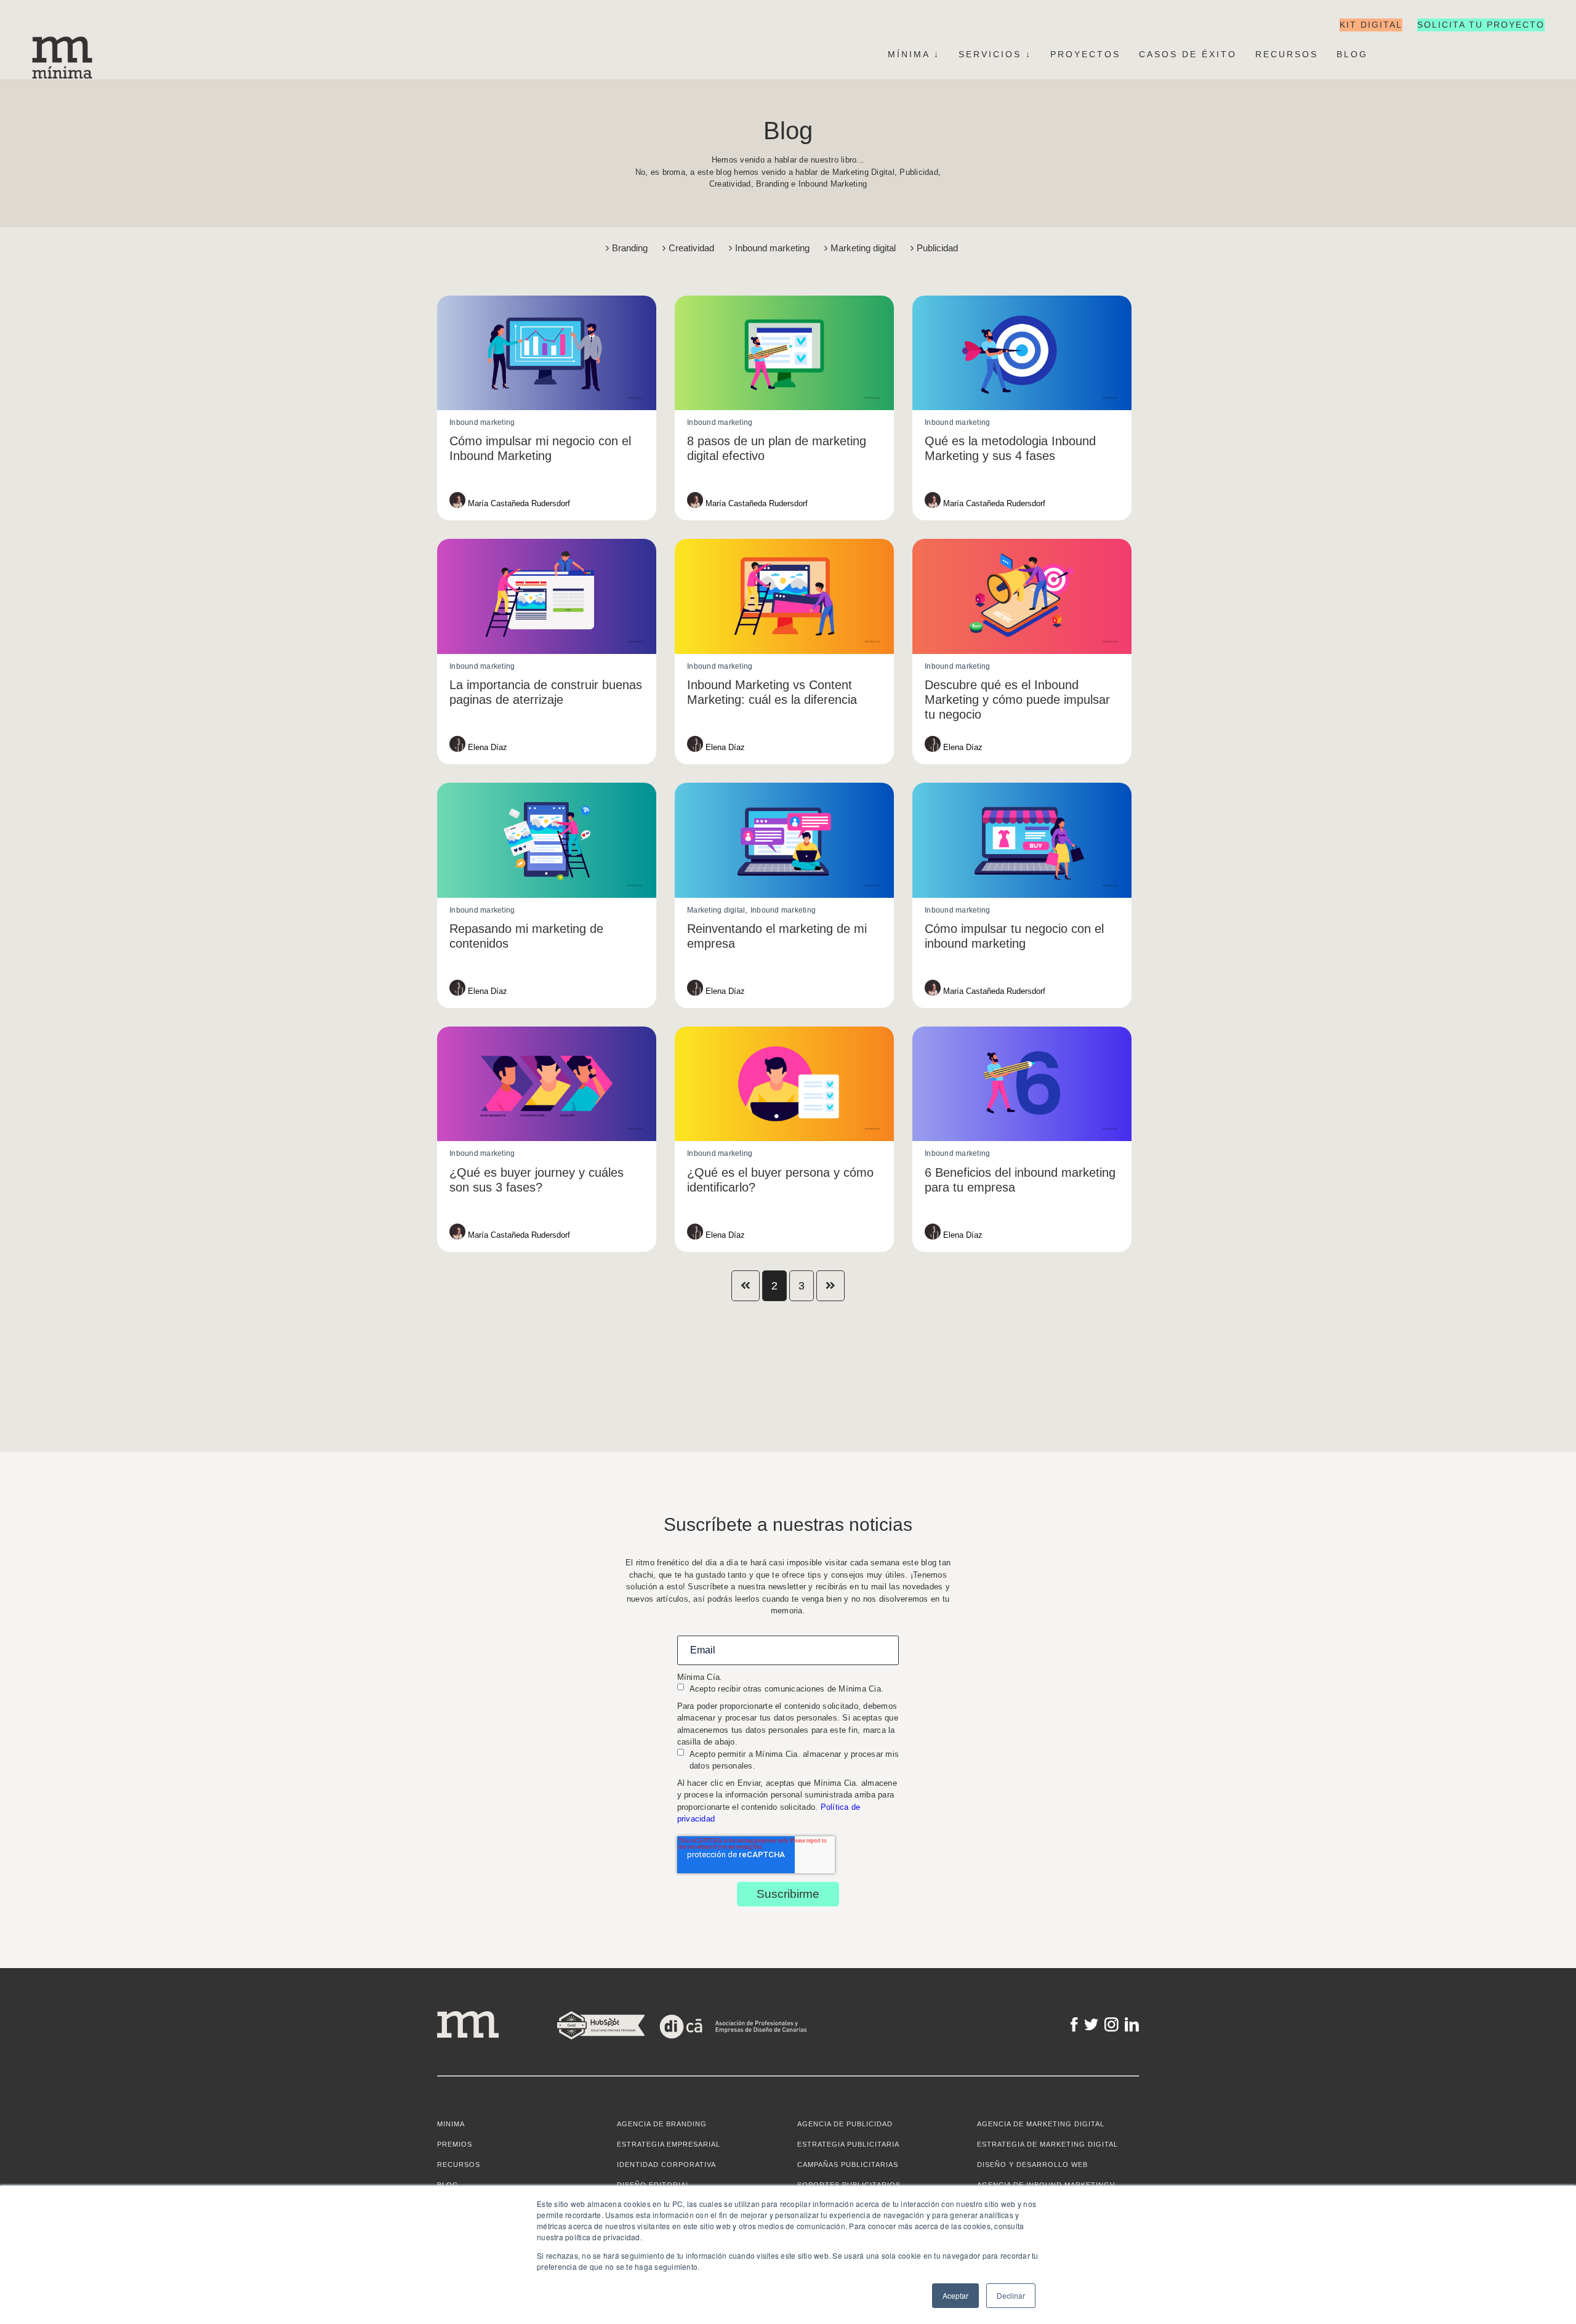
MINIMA (451, 2124)
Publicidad (937, 248)
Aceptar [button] (955, 2295)
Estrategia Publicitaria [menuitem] (30, 366)
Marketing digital (864, 248)
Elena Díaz (486, 747)
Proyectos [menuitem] (1085, 54)
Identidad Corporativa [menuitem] (39, 153)
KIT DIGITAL (1371, 25)
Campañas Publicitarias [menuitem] (30, 379)
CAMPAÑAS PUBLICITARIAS (848, 2165)
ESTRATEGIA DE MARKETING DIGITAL (1047, 2144)
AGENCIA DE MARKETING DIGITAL (1041, 2124)
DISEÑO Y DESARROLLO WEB (1032, 2165)
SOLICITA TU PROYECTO (1481, 25)
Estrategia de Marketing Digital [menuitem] (30, 592)
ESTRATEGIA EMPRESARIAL (669, 2144)
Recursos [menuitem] (1287, 54)
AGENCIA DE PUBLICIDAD (845, 2124)
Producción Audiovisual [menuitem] (30, 405)
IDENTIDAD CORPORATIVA (666, 2165)
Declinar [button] (1011, 2295)
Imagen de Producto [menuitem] (39, 179)
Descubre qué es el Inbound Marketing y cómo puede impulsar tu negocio (1017, 700)
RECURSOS (459, 2165)
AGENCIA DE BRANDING (662, 2124)
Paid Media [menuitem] (16, 644)
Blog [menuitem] (1352, 54)
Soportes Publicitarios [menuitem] (30, 392)
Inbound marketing (774, 248)
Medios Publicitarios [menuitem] (30, 418)
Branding (631, 248)
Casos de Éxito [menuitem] (1188, 54)
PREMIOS (455, 2144)
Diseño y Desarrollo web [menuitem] (30, 605)
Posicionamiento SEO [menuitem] (30, 631)
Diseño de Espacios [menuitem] (39, 192)
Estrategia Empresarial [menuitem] (39, 140)
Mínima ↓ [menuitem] (914, 54)
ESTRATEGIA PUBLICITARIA (848, 2144)
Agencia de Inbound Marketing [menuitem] (30, 618)
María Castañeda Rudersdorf (518, 503)
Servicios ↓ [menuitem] (995, 54)
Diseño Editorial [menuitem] (39, 166)
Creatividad (693, 248)
